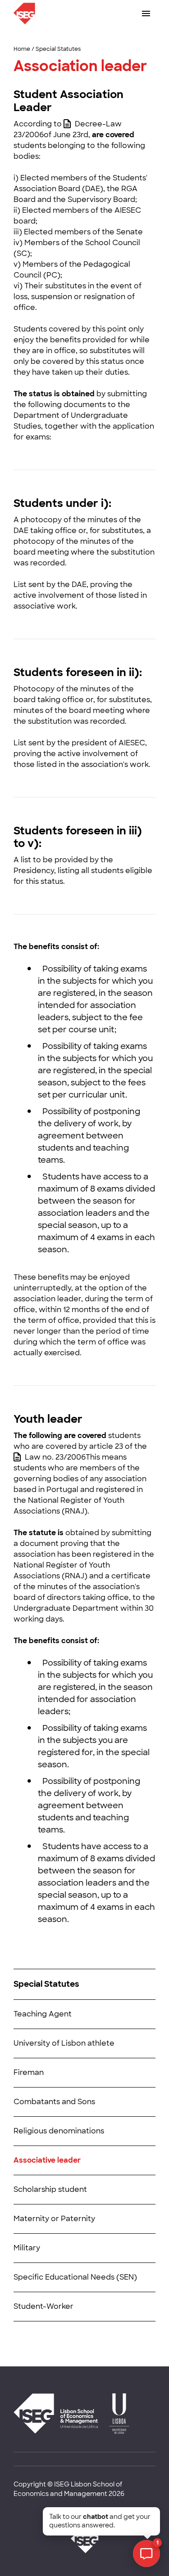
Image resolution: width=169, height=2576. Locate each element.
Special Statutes (58, 49)
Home (22, 49)
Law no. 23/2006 (55, 1457)
